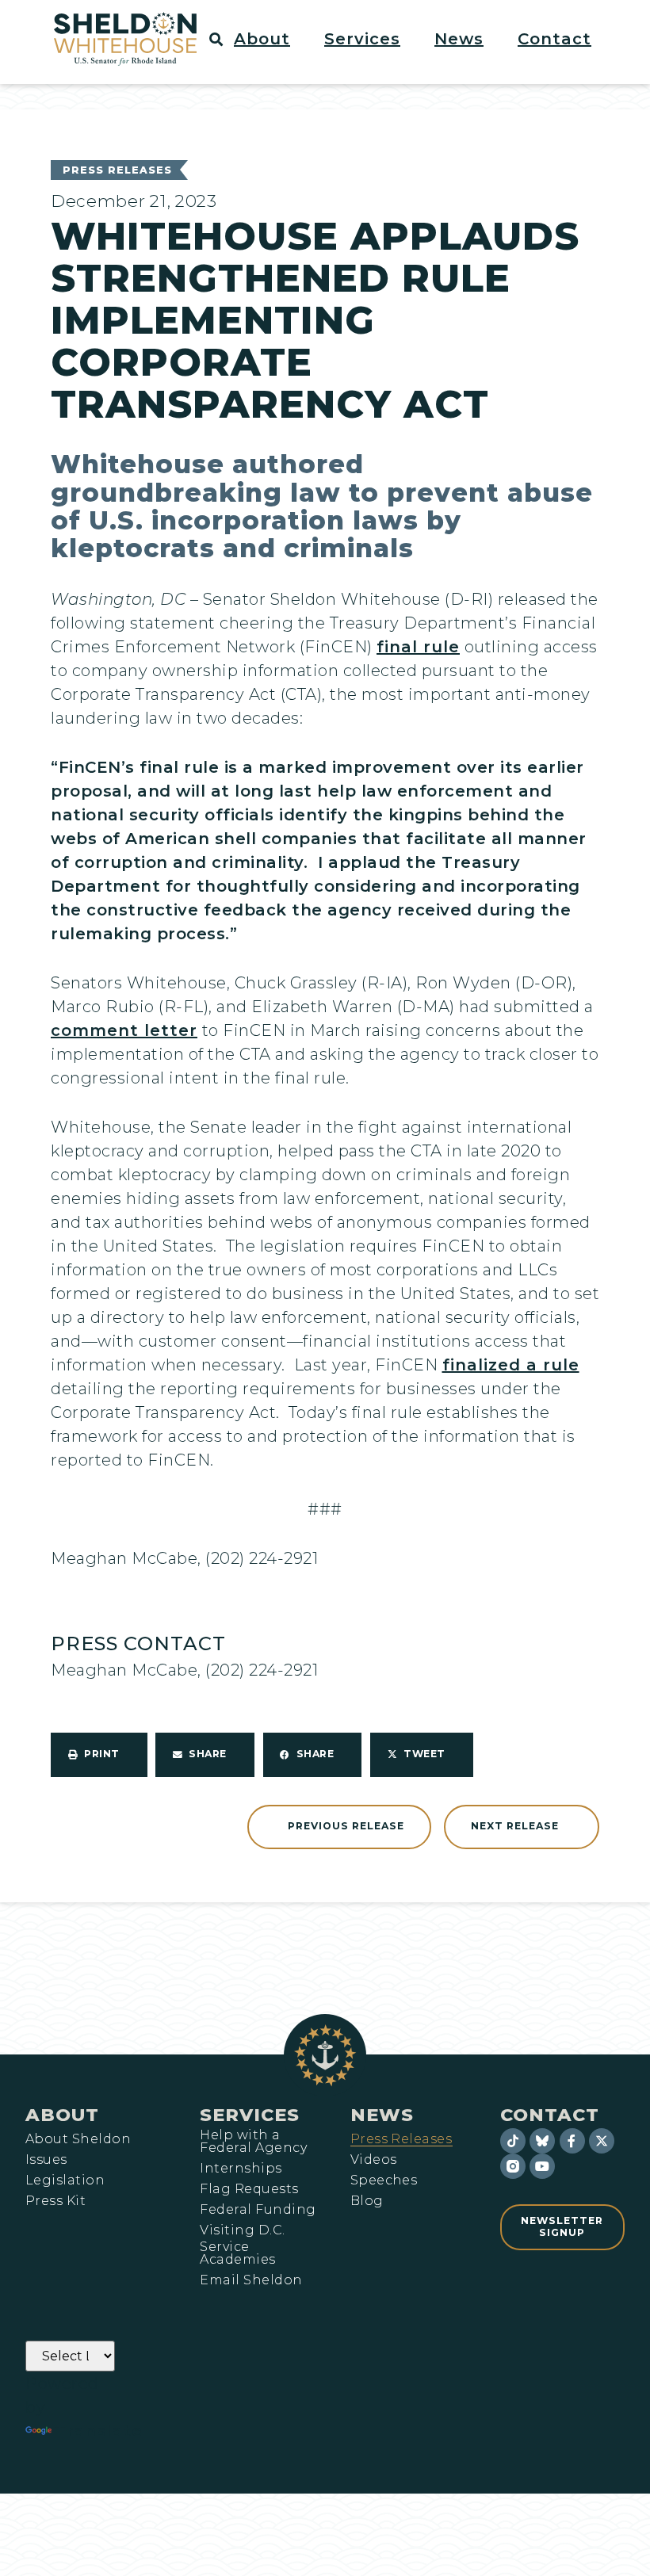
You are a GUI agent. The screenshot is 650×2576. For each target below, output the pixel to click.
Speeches (384, 2180)
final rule (418, 647)
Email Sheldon (251, 2280)
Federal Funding (258, 2210)
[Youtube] (542, 2166)
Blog (367, 2201)
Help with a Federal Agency (253, 2142)
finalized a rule (511, 1365)
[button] (271, 39)
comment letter (124, 1030)
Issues (46, 2160)
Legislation (65, 2180)
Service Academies (237, 2253)
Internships (241, 2169)
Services (250, 2115)
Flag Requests (249, 2189)
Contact (550, 2115)
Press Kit (55, 2201)
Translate (99, 2431)
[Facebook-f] (572, 2141)
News (382, 2115)
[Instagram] (513, 2166)
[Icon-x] (602, 2141)
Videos (374, 2160)
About (62, 2115)
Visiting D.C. (242, 2230)
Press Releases (117, 170)
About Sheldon (78, 2139)
